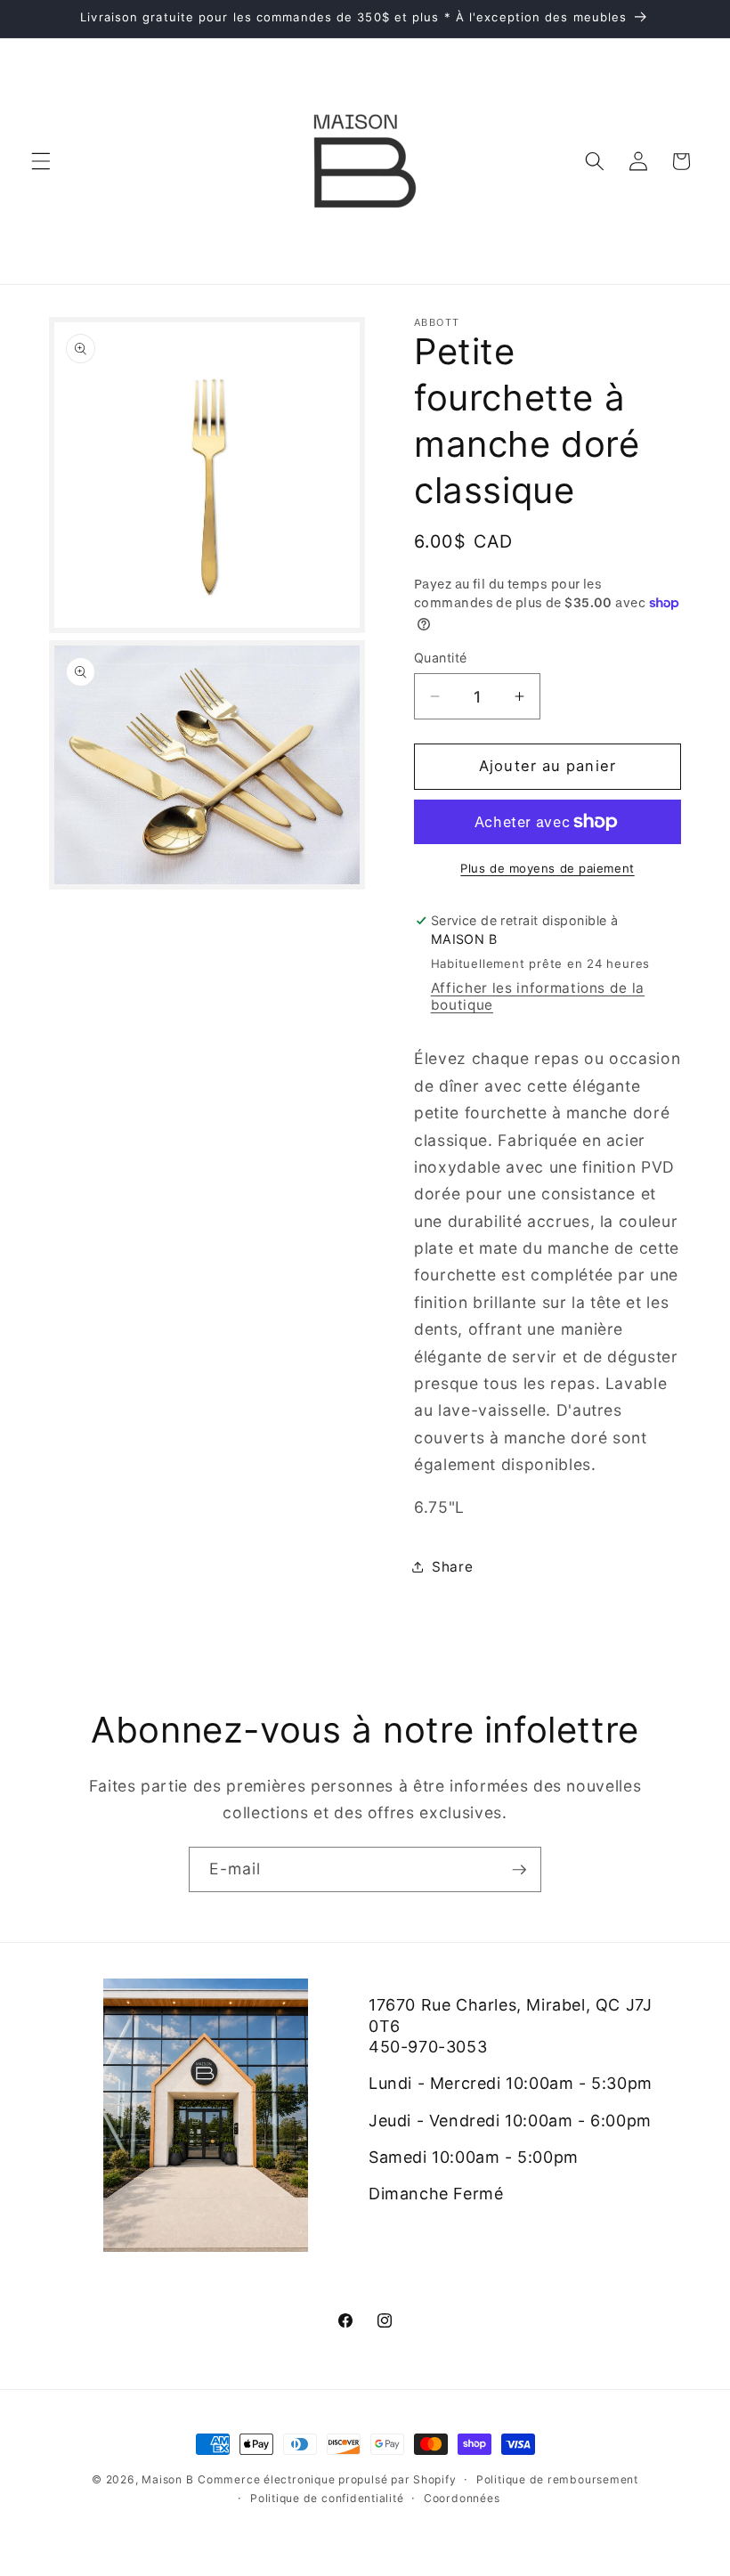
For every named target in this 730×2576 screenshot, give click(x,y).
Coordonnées (462, 2498)
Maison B (167, 2479)
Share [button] (452, 1567)
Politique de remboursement (557, 2479)
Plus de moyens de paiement (547, 868)
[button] (41, 161)
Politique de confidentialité (327, 2498)
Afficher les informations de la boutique (538, 996)
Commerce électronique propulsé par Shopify (327, 2479)
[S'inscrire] (519, 1870)
